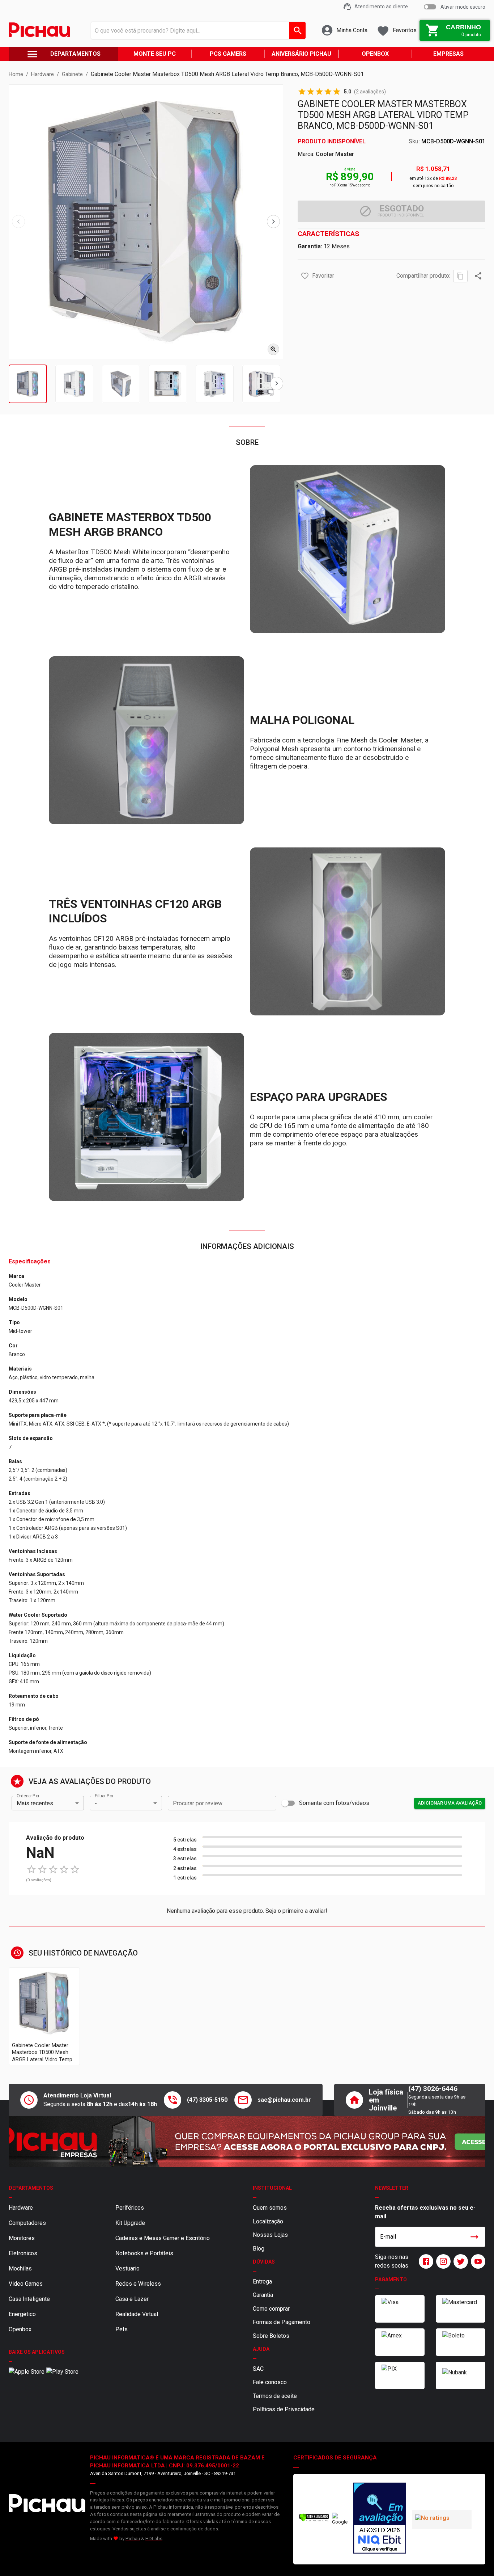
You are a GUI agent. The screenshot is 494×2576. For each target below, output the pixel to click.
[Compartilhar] (478, 276)
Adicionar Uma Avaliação (450, 1803)
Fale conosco (270, 2382)
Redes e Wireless (138, 2284)
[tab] (28, 384)
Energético (22, 2314)
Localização (268, 2221)
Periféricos (130, 2208)
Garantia (263, 2295)
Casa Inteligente (29, 2299)
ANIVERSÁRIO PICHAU (301, 54)
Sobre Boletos (271, 2336)
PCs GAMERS (228, 54)
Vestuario (127, 2268)
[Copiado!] (460, 276)
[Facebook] (425, 2261)
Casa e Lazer (132, 2299)
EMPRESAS (448, 54)
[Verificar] (314, 2520)
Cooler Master (335, 154)
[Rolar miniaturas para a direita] (277, 384)
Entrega (262, 2282)
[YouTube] (477, 2261)
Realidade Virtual (137, 2314)
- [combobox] (96, 1803)
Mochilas (20, 2268)
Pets (122, 2329)
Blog (259, 2249)
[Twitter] (459, 2261)
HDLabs (154, 2539)
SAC (258, 2369)
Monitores (22, 2238)
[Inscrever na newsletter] (474, 2237)
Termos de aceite (275, 2396)
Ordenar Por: (28, 1796)
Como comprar (271, 2309)
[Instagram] (442, 2261)
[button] (305, 276)
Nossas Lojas (270, 2235)
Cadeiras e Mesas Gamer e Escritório (163, 2238)
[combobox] (196, 30)
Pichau (133, 2539)
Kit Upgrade (130, 2223)
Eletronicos (23, 2253)
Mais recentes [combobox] (35, 1803)
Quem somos (270, 2208)
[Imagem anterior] (18, 222)
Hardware (21, 2208)
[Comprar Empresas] (247, 2142)
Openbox (20, 2329)
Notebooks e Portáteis (144, 2253)
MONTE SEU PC (155, 54)
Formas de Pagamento (282, 2322)
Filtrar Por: (105, 1796)
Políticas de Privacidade (284, 2409)
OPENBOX (375, 54)
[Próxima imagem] (273, 222)
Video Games (26, 2284)
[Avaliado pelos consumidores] (380, 2519)
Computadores (27, 2223)
